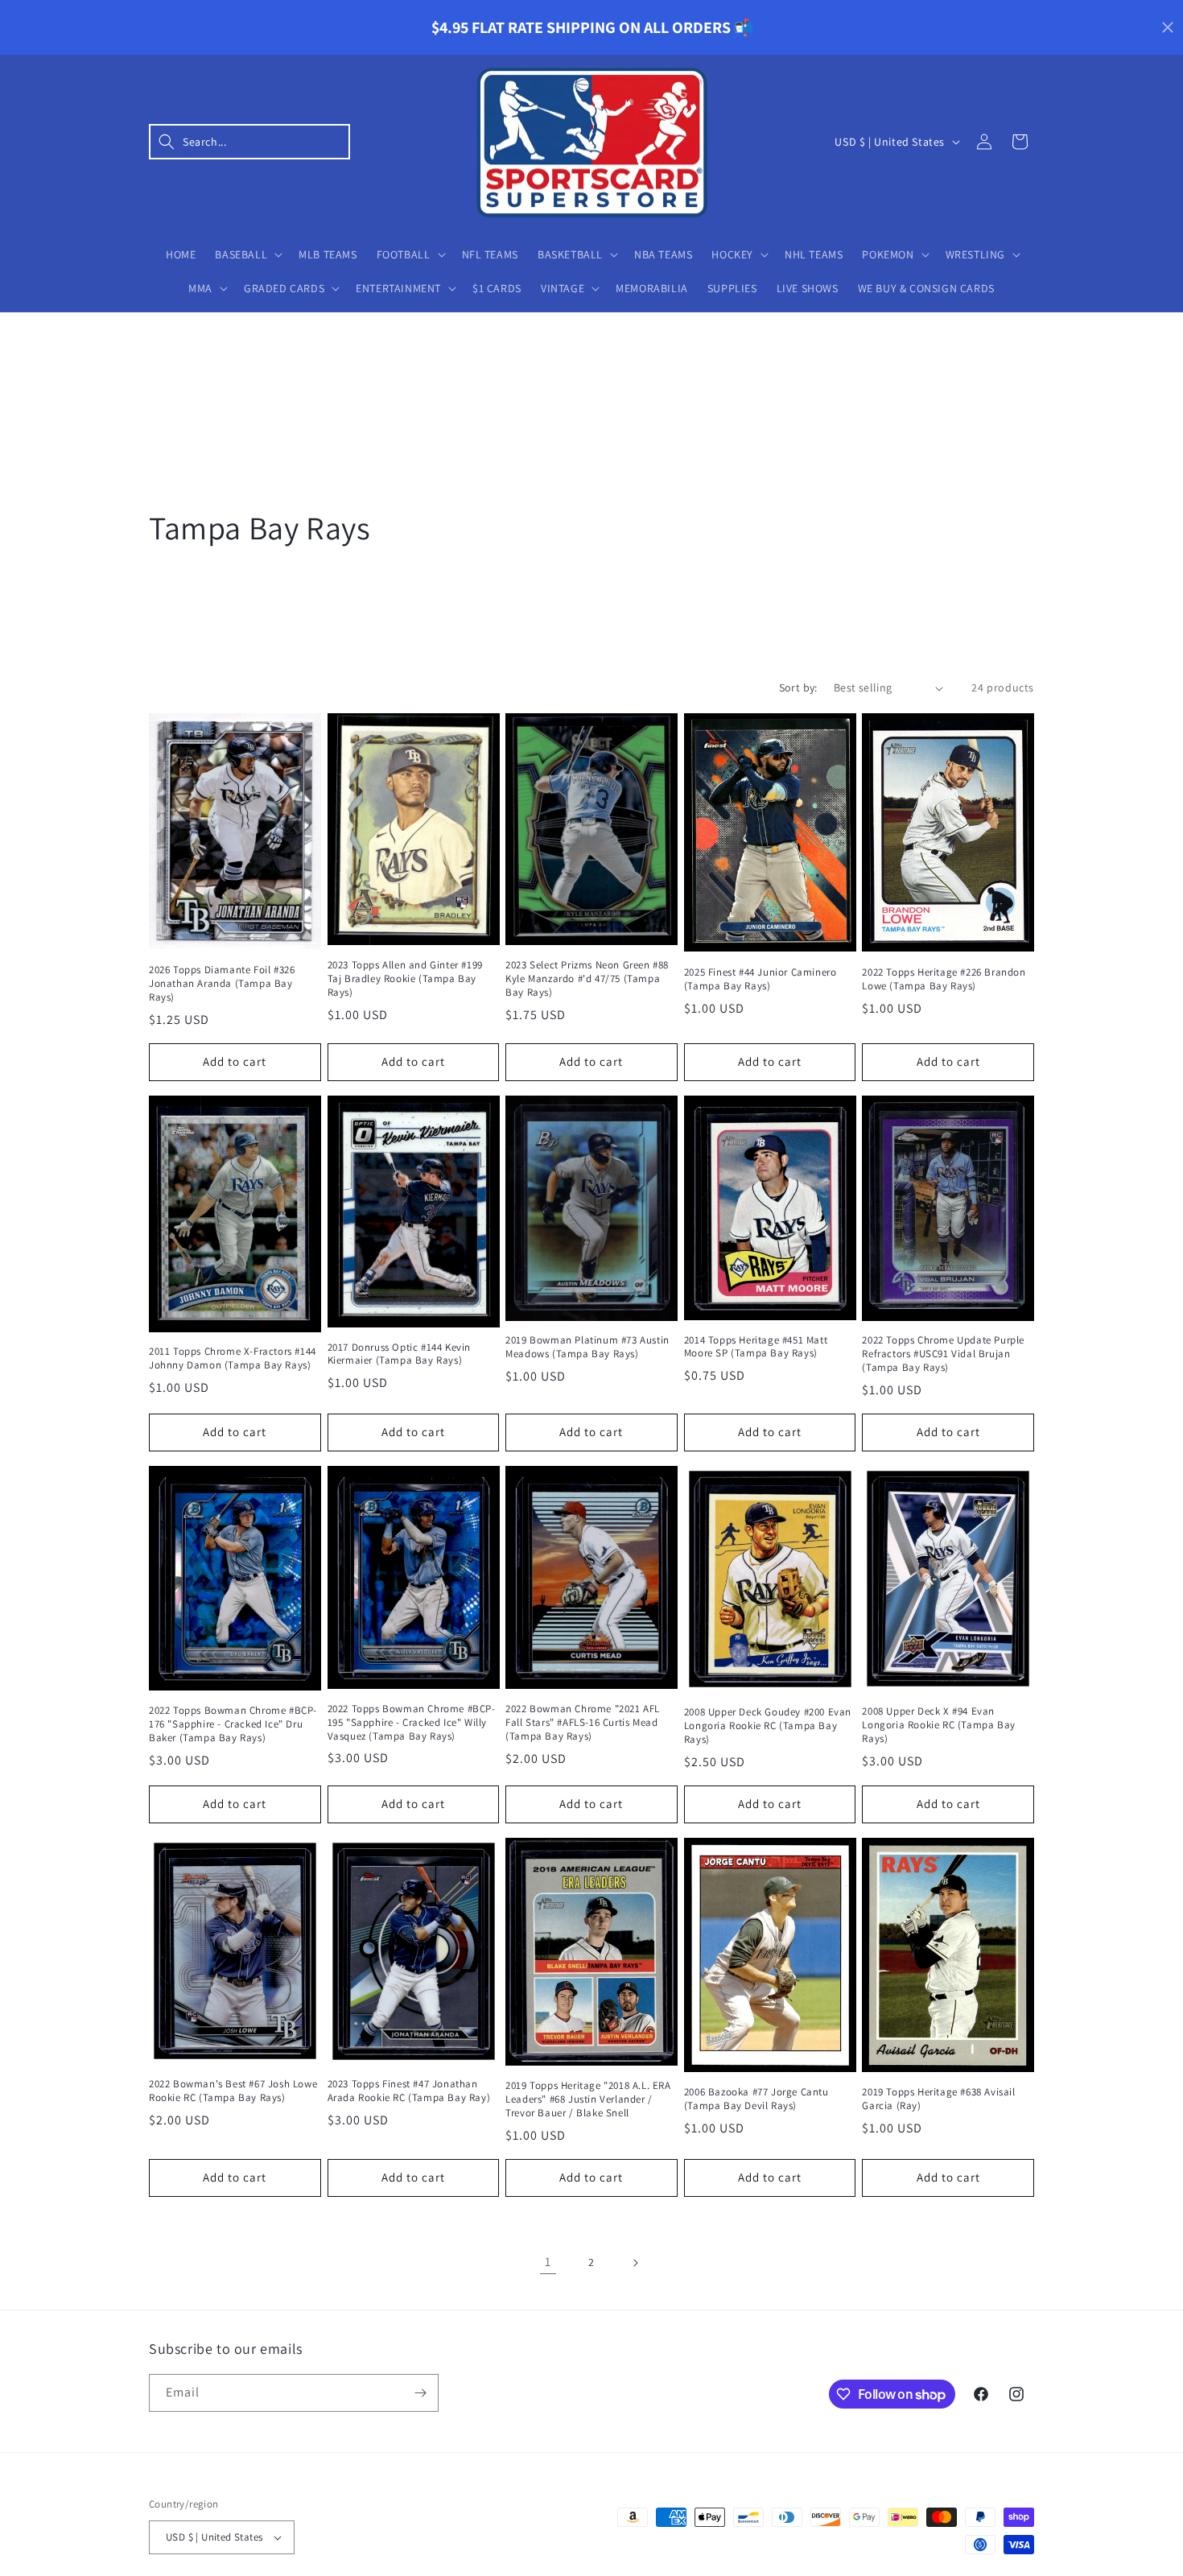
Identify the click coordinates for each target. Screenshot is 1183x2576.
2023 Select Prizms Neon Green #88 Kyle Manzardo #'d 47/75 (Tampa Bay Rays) (587, 979)
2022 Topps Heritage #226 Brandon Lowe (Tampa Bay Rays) (944, 979)
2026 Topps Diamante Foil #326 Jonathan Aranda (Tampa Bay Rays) (222, 984)
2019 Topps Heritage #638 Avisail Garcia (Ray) (938, 2099)
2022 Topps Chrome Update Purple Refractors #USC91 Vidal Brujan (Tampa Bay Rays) (943, 1354)
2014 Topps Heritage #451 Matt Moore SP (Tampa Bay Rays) (756, 1347)
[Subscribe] (420, 2393)
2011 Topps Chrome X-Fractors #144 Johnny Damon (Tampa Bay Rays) (233, 1358)
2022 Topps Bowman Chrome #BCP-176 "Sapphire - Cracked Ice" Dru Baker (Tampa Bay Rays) (233, 1724)
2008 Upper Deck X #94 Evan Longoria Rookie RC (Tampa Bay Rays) (938, 1725)
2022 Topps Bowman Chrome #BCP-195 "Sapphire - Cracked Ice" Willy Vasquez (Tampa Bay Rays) (412, 1723)
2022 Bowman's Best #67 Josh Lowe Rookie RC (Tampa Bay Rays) (233, 2091)
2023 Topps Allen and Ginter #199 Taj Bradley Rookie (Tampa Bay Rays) (405, 979)
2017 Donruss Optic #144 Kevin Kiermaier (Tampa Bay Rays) (399, 1354)
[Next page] (635, 2263)
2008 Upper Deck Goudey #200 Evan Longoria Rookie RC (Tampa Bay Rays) (768, 1726)
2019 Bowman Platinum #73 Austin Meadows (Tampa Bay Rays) (587, 1347)
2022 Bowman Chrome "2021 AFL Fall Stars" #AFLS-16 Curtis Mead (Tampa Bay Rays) (583, 1723)
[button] (249, 142)
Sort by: (798, 687)
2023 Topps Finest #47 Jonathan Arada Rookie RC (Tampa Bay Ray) (409, 2091)
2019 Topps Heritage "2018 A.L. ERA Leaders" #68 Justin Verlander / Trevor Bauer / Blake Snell (588, 2099)
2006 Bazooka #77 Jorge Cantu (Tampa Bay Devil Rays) (756, 2099)
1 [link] (548, 2262)
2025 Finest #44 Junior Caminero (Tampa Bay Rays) (760, 979)
